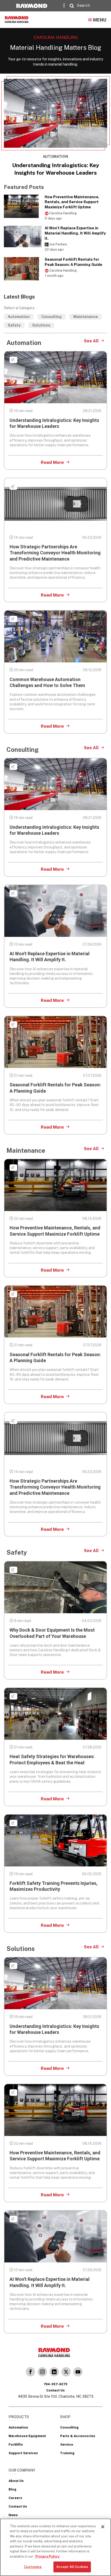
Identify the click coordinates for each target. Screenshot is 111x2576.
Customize (33, 2567)
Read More (52, 462)
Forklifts (16, 2444)
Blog (12, 2489)
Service (67, 2444)
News (13, 2515)
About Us (16, 2481)
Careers (15, 2498)
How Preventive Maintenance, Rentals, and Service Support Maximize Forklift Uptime (72, 202)
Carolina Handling (30, 2372)
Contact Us (18, 2506)
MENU (100, 20)
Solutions (41, 325)
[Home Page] (24, 19)
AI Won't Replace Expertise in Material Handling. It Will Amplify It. (75, 233)
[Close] (103, 2527)
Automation (19, 317)
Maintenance (86, 317)
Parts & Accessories (78, 2436)
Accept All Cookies (72, 2567)
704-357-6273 (55, 2384)
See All (91, 341)
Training (67, 2453)
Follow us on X (66, 2372)
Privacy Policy (47, 2556)
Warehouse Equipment (27, 2436)
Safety (14, 325)
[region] (55, 2547)
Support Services (23, 2453)
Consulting (51, 317)
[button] (78, 6)
